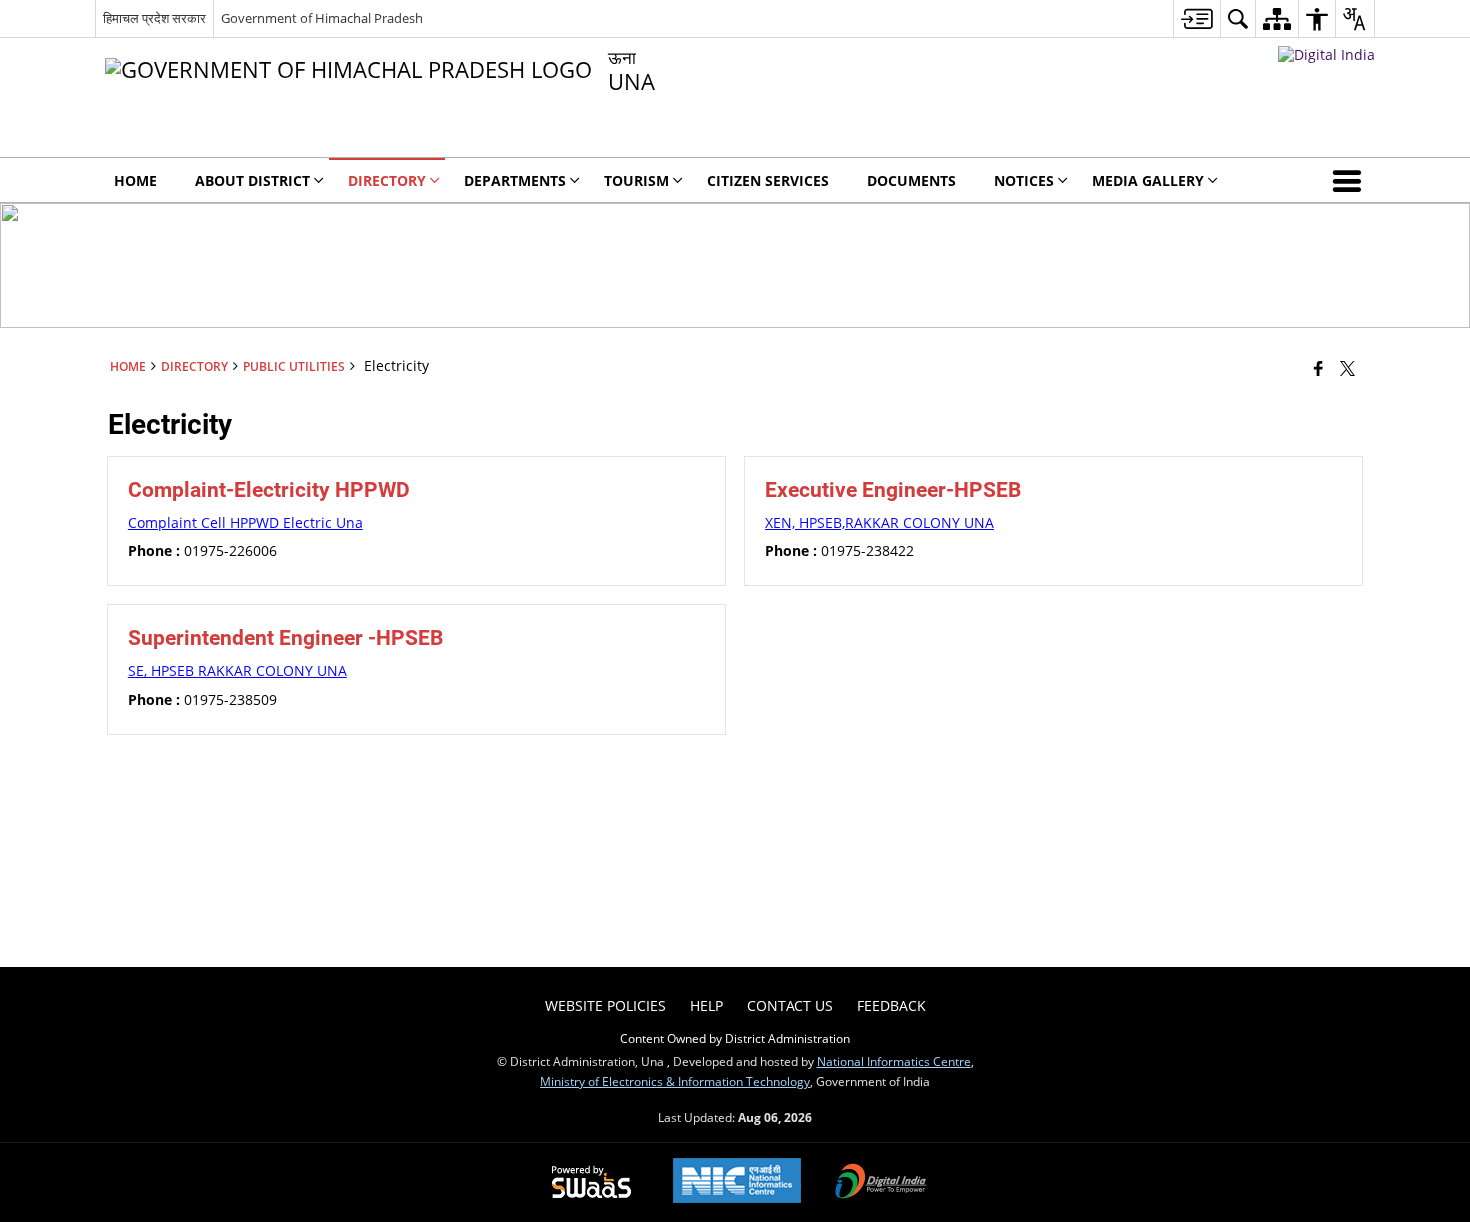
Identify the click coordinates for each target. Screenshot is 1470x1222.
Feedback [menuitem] (891, 1005)
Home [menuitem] (135, 180)
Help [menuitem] (706, 1005)
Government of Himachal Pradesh (322, 18)
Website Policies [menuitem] (605, 1005)
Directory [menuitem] (387, 180)
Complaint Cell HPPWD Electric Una (245, 522)
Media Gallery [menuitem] (1148, 180)
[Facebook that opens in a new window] (1318, 368)
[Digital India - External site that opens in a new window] (1326, 54)
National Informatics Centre (894, 1061)
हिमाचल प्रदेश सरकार (154, 18)
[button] (1351, 180)
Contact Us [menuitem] (790, 1005)
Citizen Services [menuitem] (768, 180)
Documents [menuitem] (911, 180)
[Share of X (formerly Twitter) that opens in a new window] (1347, 368)
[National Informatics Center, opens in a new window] (737, 1182)
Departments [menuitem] (515, 180)
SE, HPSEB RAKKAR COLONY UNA (237, 670)
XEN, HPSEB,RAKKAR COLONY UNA (879, 522)
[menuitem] (1196, 18)
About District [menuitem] (252, 180)
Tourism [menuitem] (636, 180)
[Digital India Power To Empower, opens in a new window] (881, 1183)
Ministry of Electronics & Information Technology (675, 1081)
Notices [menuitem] (1024, 180)
